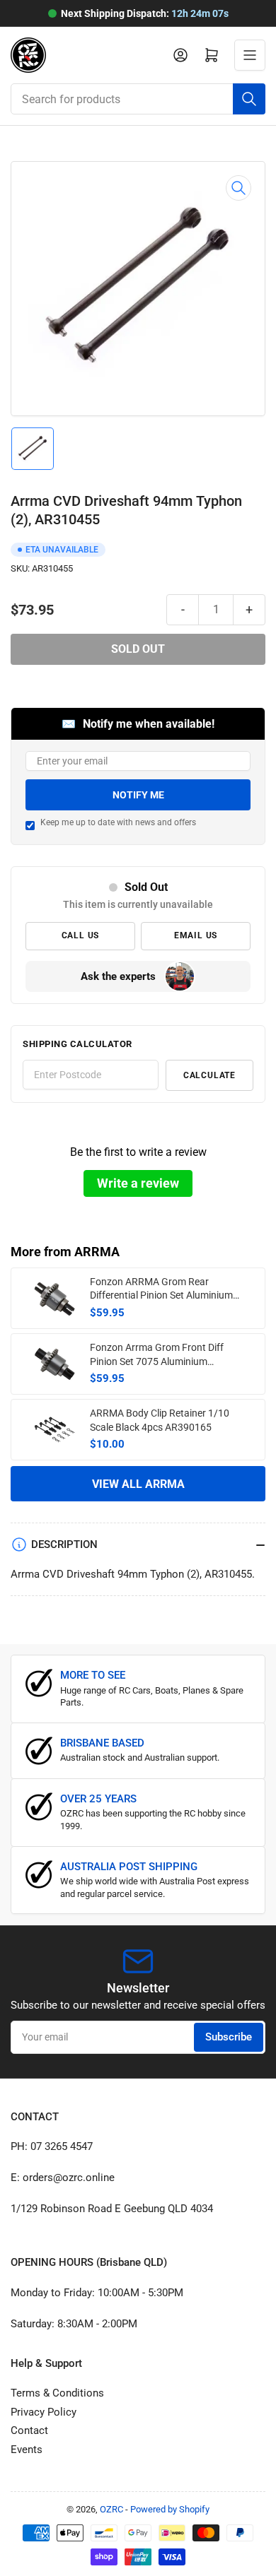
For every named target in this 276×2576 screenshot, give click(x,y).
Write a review (138, 1183)
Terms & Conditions (57, 2393)
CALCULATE (209, 1075)
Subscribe (229, 2037)
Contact (29, 2430)
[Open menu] (250, 55)
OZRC (111, 2509)
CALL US (81, 935)
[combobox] (138, 99)
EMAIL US (196, 935)
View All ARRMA (138, 1484)
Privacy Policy (44, 2412)
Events (27, 2450)
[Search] (249, 99)
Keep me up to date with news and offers (118, 822)
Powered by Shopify (170, 2509)
